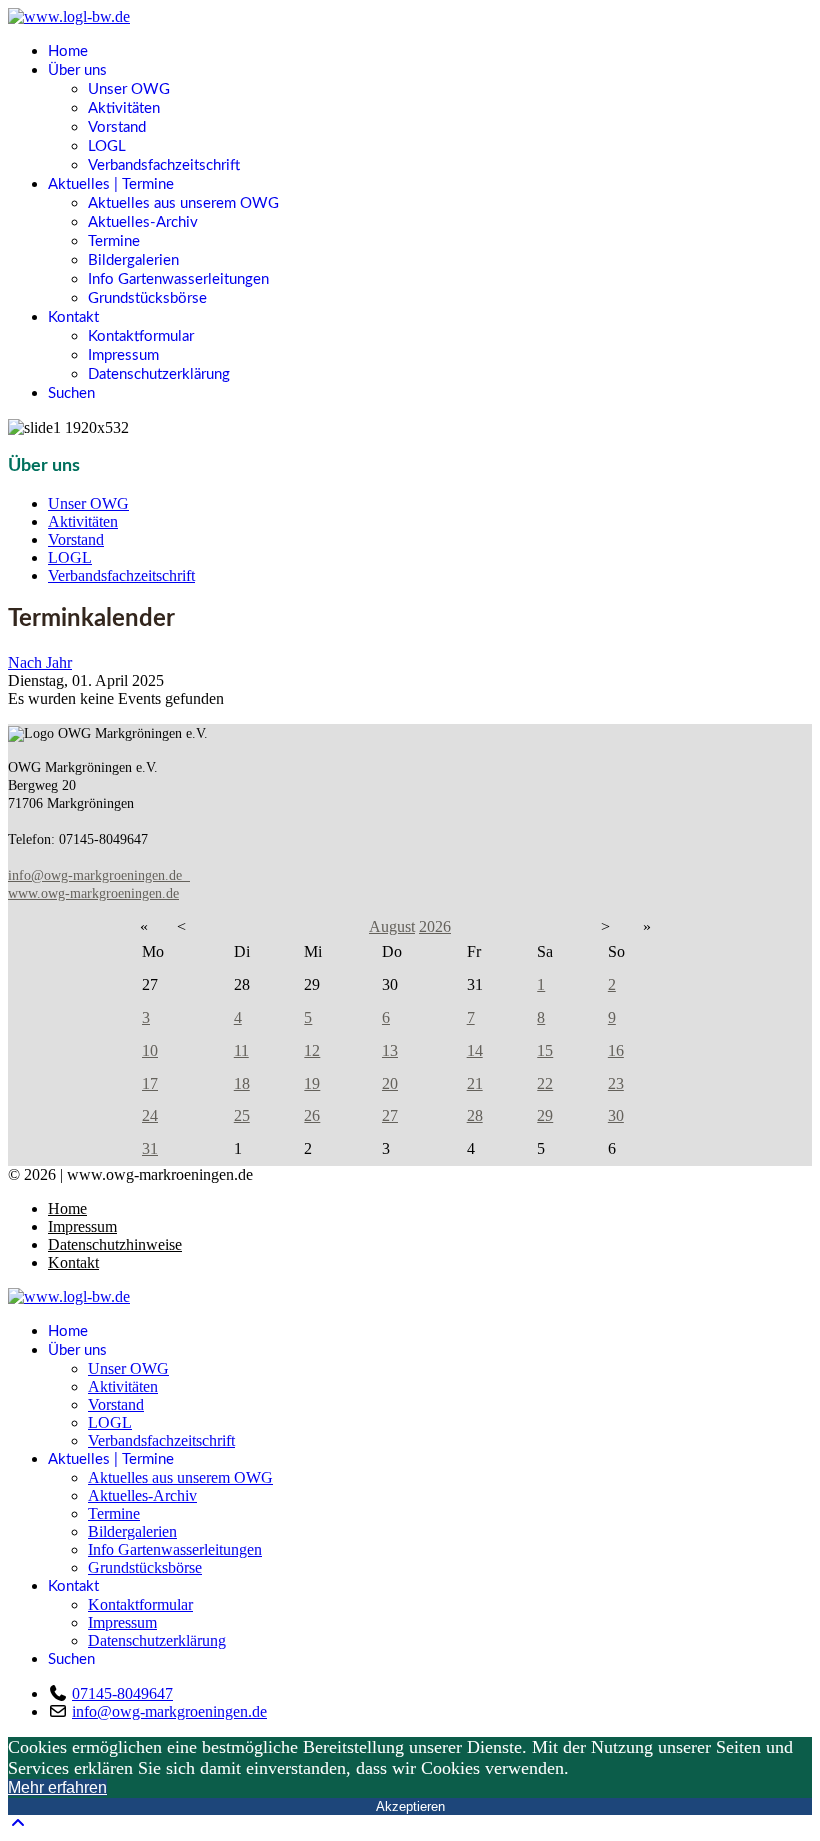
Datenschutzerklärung (159, 374)
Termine (114, 241)
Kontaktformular (141, 336)
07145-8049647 (122, 1693)
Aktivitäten (124, 108)
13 (390, 1050)
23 (616, 1083)
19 (312, 1083)
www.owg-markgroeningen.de (93, 893)
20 (390, 1083)
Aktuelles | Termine (111, 184)
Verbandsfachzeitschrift (164, 165)
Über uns (77, 70)
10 (150, 1050)
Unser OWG (129, 89)
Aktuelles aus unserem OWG (183, 203)
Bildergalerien (133, 260)
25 (242, 1115)
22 (545, 1083)
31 (150, 1148)
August (392, 926)
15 (545, 1050)
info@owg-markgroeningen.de (99, 875)
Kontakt (73, 317)
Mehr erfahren (57, 1787)
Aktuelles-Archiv (143, 222)
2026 (435, 926)
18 (242, 1083)
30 (616, 1115)
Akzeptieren (410, 1806)
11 (241, 1050)
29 (545, 1115)
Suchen (71, 393)
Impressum (123, 355)
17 (150, 1083)
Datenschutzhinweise (115, 1244)
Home (68, 51)
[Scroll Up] (18, 1823)
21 (475, 1083)
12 (312, 1050)
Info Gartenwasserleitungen (178, 279)
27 (390, 1115)
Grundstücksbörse (147, 298)
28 (475, 1115)
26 (312, 1115)
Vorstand (117, 127)
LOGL (107, 146)
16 (616, 1050)
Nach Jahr (40, 662)
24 (150, 1115)
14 (475, 1050)
